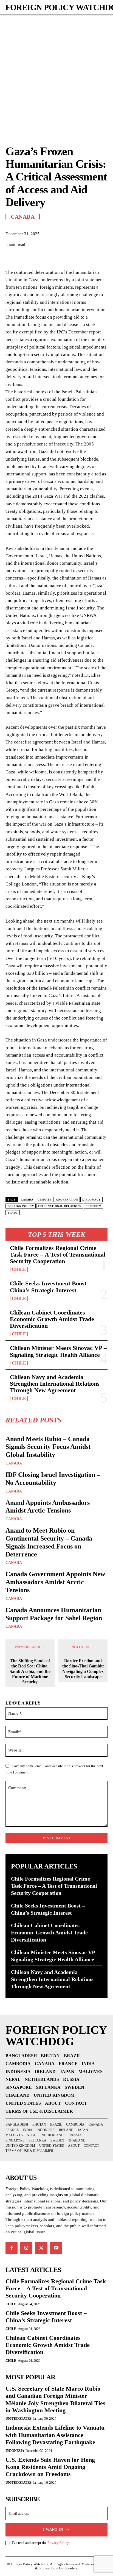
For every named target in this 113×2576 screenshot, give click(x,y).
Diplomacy (91, 1200)
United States (19, 2418)
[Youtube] (56, 2248)
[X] (24, 258)
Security (94, 1206)
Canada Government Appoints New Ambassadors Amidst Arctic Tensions (55, 1582)
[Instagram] (26, 2248)
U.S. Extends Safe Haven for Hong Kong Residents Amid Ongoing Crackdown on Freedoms (50, 2467)
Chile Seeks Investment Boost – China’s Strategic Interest (50, 1287)
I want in (53, 2529)
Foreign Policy (21, 1206)
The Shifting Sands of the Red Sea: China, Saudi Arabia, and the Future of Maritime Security (30, 1671)
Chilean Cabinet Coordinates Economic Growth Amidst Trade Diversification (52, 1319)
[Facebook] (11, 258)
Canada (14, 1463)
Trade (13, 1213)
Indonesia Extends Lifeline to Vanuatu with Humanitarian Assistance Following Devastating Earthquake (55, 2435)
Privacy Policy (58, 2543)
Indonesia (15, 2451)
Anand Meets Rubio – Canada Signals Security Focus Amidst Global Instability (48, 1447)
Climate (45, 1200)
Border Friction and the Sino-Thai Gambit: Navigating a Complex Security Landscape (83, 1669)
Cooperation (67, 1200)
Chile (19, 1269)
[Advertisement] (56, 75)
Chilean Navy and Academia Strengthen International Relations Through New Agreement (55, 1384)
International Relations (60, 1206)
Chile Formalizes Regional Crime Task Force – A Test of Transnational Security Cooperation (58, 1254)
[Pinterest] (36, 258)
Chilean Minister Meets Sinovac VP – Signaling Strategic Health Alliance (58, 1351)
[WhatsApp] (49, 258)
